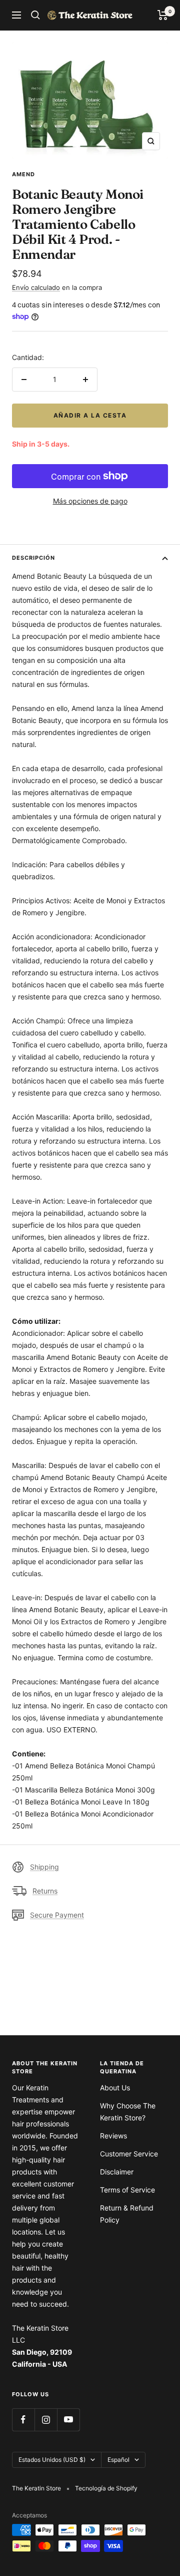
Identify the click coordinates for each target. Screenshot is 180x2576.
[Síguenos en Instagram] (46, 2420)
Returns (45, 1891)
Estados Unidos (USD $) (52, 2460)
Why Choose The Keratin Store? (128, 2112)
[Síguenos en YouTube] (68, 2420)
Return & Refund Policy (127, 2214)
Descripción (33, 558)
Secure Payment (57, 1915)
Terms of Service (127, 2190)
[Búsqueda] (35, 15)
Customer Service (129, 2154)
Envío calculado (36, 287)
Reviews (113, 2136)
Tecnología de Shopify (106, 2488)
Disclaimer (117, 2172)
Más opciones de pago (90, 501)
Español (118, 2460)
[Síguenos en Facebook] (23, 2420)
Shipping (44, 1867)
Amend (23, 174)
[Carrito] (163, 15)
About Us (115, 2088)
